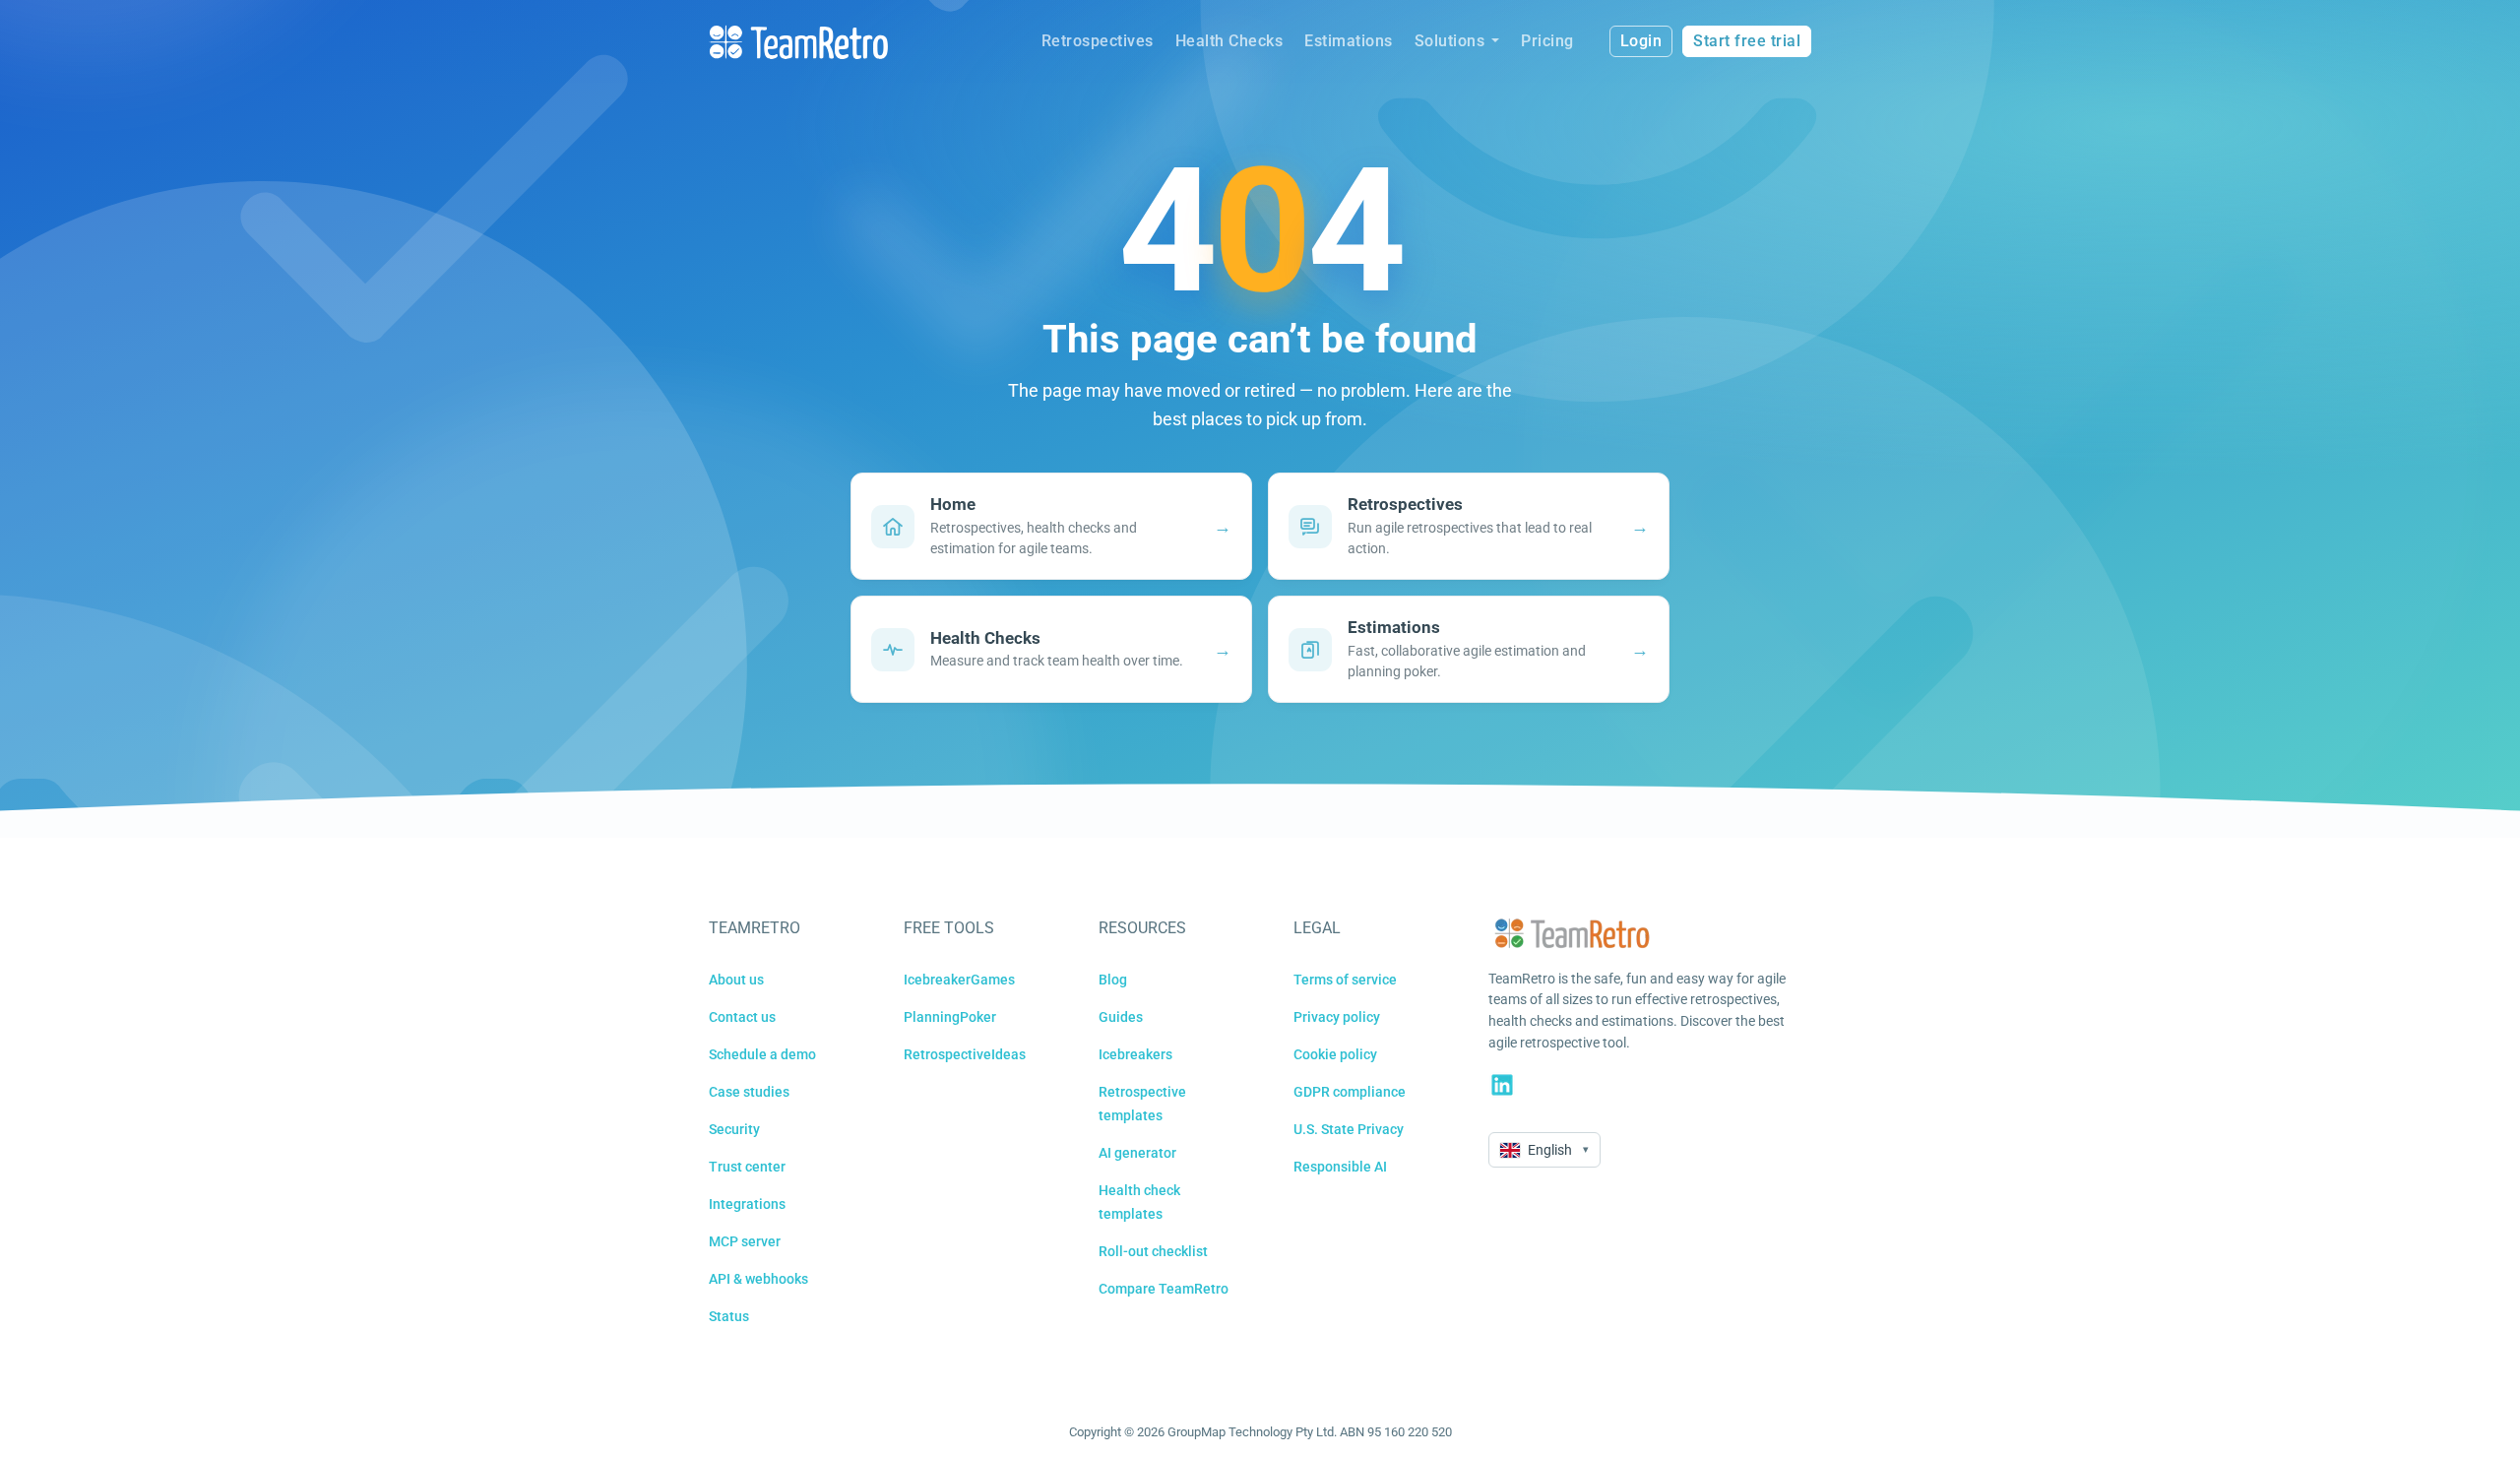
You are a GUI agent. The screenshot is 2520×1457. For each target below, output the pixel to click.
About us (736, 980)
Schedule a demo (762, 1054)
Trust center (747, 1167)
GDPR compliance (1350, 1092)
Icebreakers (1135, 1054)
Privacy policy (1337, 1017)
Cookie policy (1335, 1054)
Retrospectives (1098, 41)
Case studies (749, 1092)
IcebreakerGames (959, 980)
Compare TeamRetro (1164, 1289)
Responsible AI (1340, 1167)
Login (1641, 41)
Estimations (1349, 41)
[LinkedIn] (1502, 1085)
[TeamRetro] (798, 42)
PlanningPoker (950, 1017)
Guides (1121, 1017)
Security (734, 1129)
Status (729, 1316)
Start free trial (1747, 41)
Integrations (747, 1204)
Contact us (742, 1017)
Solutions (1450, 41)
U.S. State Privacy (1349, 1129)
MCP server (745, 1241)
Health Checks (1229, 41)
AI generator (1137, 1153)
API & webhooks (758, 1279)
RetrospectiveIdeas (965, 1054)
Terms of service (1345, 980)
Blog (1113, 980)
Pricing (1547, 41)
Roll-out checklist (1153, 1251)
